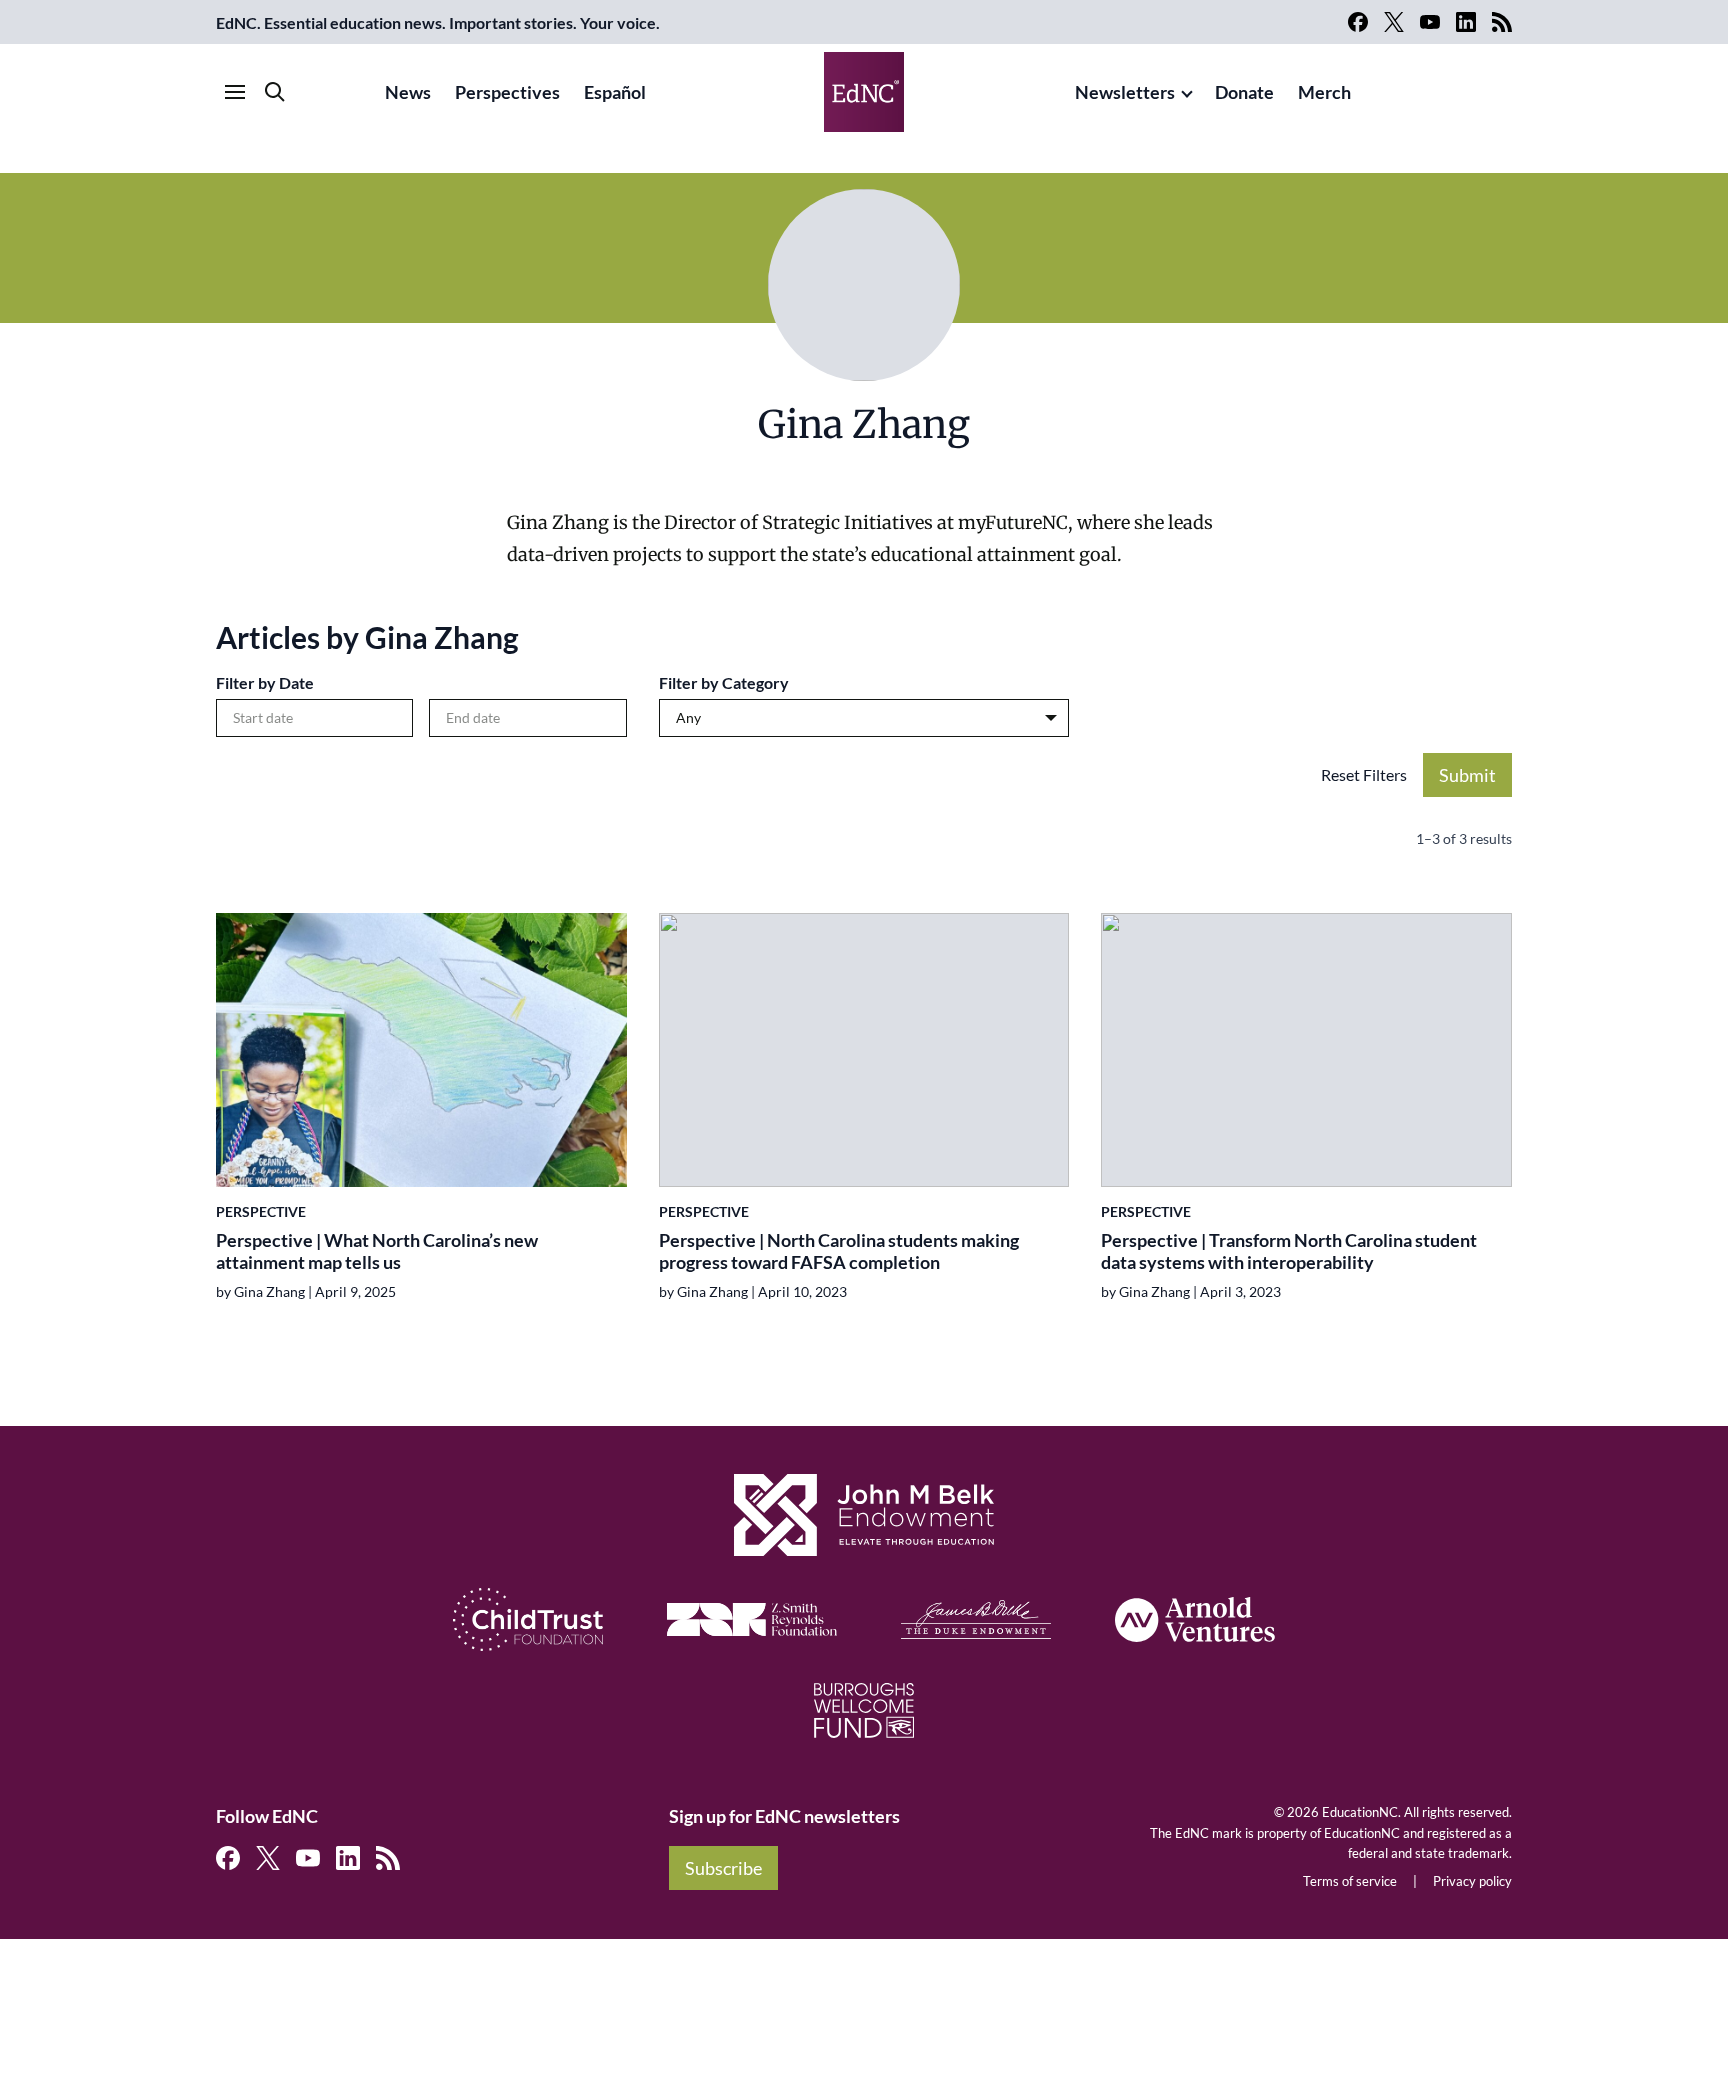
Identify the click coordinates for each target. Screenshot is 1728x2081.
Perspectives (507, 92)
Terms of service (1350, 1881)
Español (615, 92)
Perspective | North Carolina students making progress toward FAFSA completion (839, 1251)
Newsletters (1125, 92)
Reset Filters (1364, 774)
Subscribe (723, 1868)
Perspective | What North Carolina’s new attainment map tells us (377, 1251)
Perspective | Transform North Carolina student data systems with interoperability (1289, 1251)
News (408, 92)
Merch (1324, 92)
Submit (1467, 775)
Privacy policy (1472, 1881)
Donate (1244, 92)
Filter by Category (724, 682)
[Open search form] (275, 92)
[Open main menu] (235, 92)
